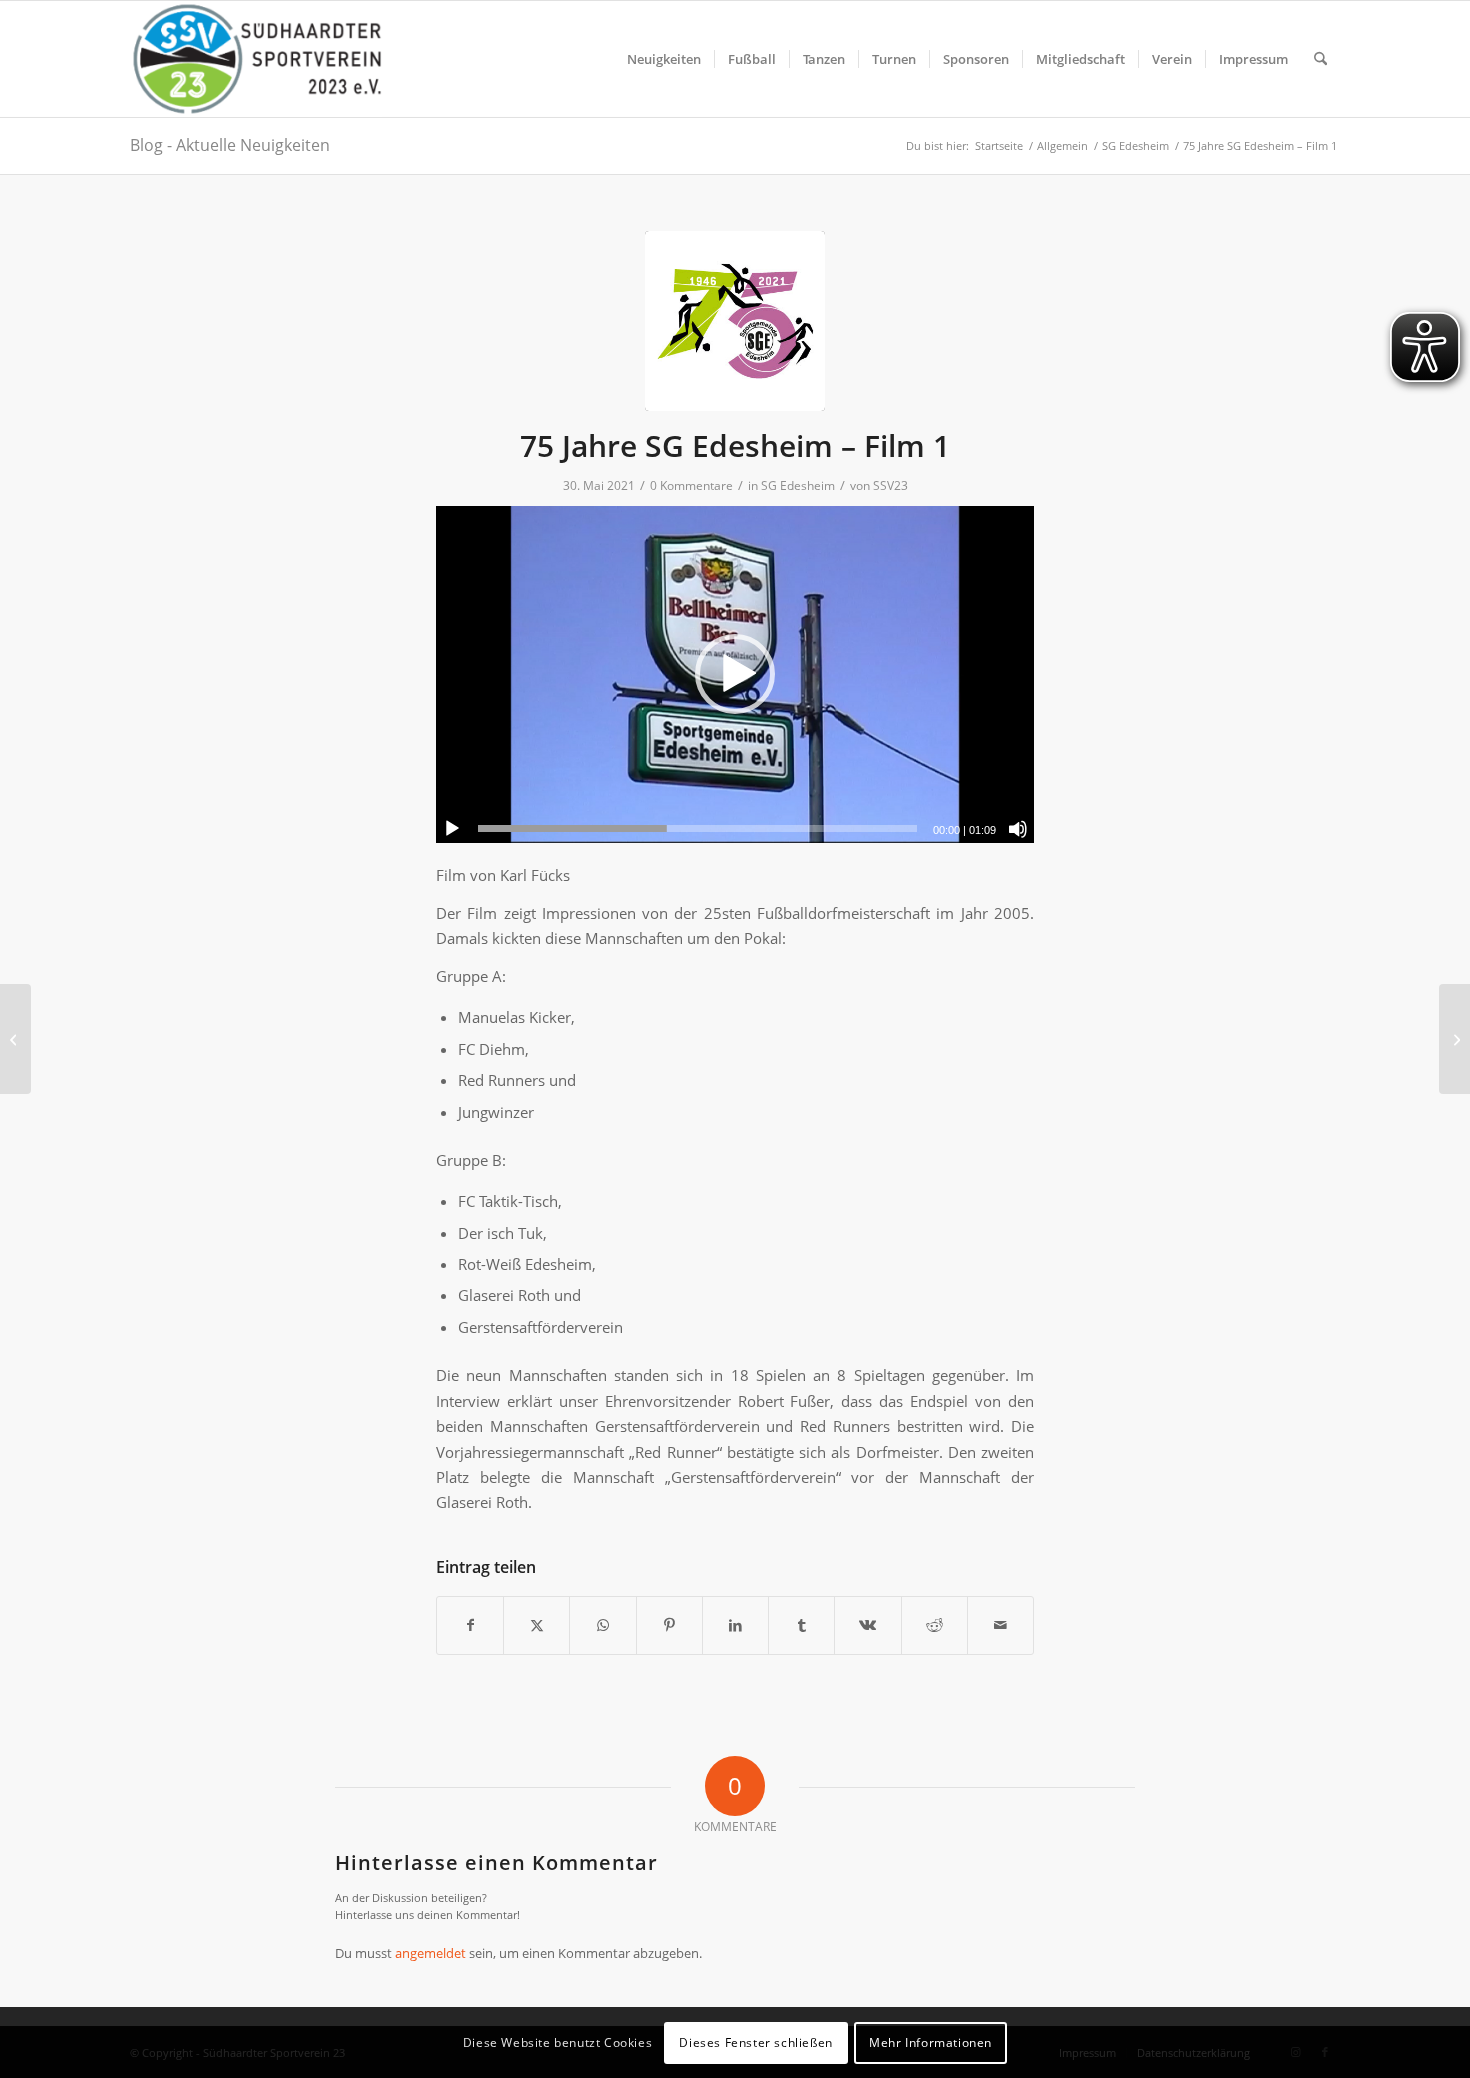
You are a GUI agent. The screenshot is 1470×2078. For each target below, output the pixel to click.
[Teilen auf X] (536, 1625)
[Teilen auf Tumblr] (801, 1625)
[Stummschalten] (1018, 829)
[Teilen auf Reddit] (934, 1625)
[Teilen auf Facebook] (470, 1625)
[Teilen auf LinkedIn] (735, 1625)
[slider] (697, 828)
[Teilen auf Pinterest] (669, 1625)
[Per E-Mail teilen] (1000, 1625)
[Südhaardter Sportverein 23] (256, 59)
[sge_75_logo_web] (735, 321)
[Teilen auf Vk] (867, 1625)
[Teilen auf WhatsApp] (602, 1625)
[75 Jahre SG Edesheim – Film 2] (1454, 1039)
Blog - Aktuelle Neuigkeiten (230, 145)
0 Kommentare (691, 485)
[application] (735, 674)
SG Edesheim (798, 485)
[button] (735, 674)
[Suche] (1320, 59)
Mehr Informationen (930, 2042)
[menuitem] (664, 59)
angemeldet (430, 1953)
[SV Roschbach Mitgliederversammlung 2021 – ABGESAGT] (15, 1039)
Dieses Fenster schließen (755, 2042)
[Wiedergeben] (452, 829)
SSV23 (890, 485)
